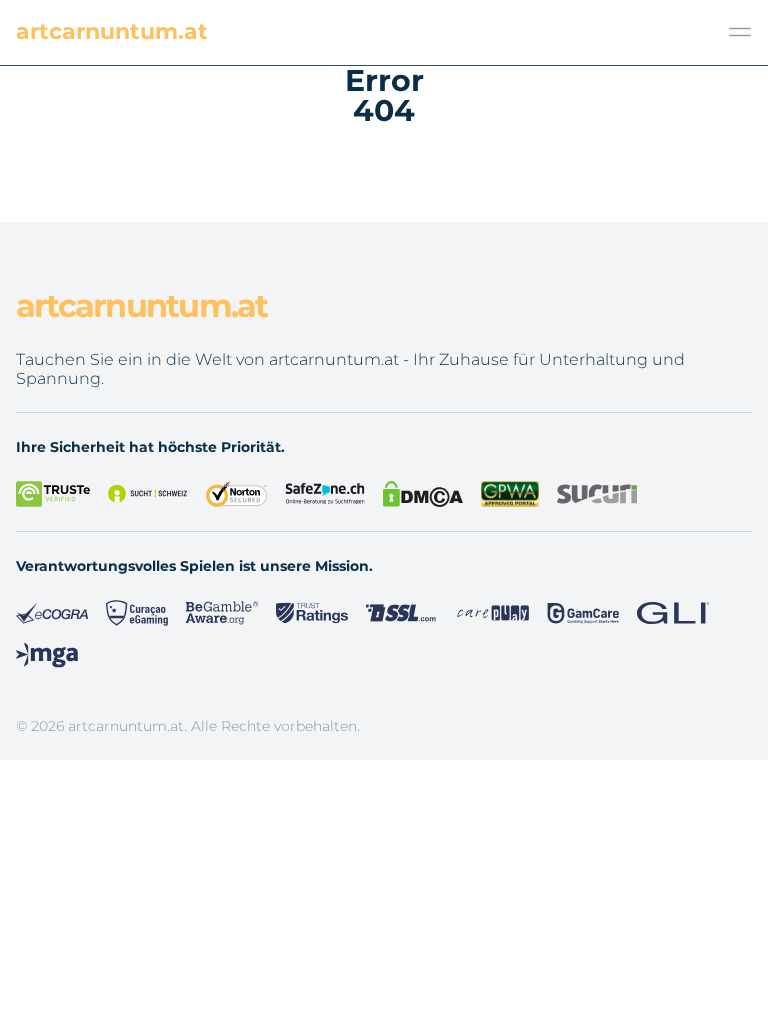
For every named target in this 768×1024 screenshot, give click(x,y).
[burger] (740, 32)
